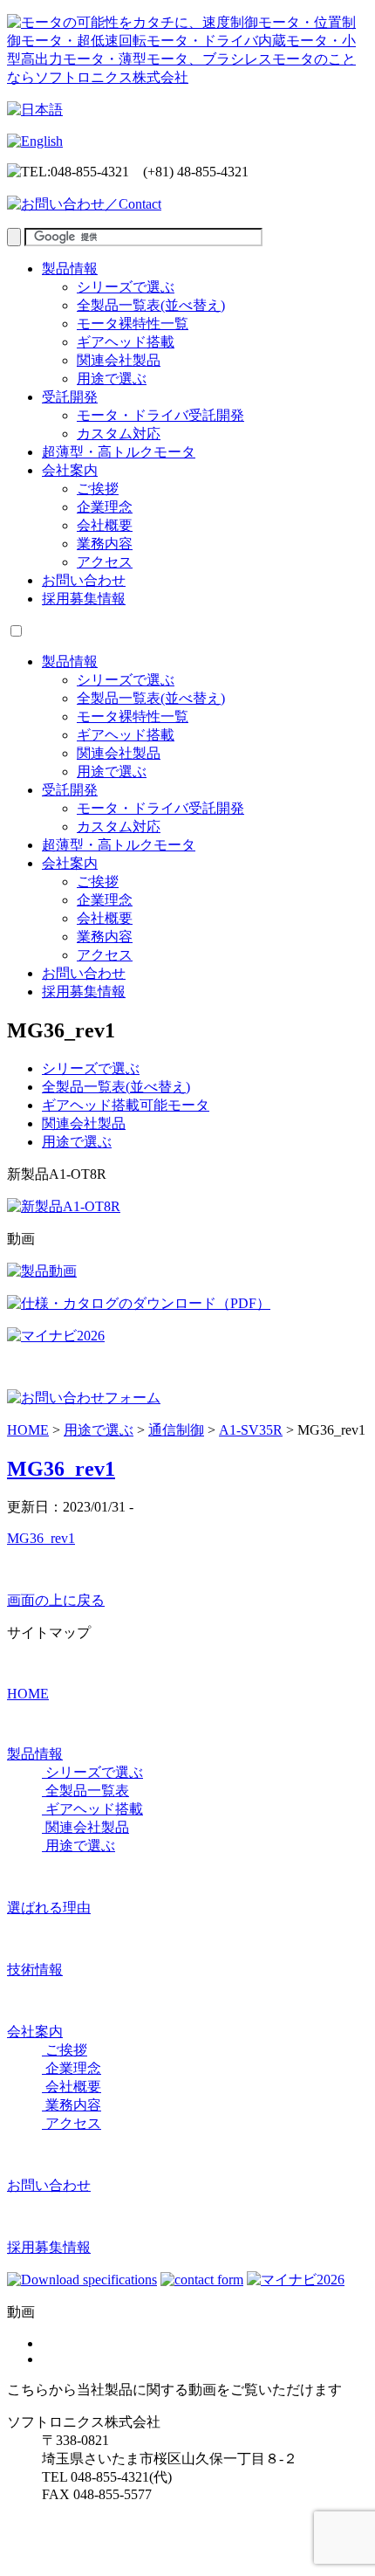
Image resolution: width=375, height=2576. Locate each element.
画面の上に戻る (56, 1600)
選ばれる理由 (49, 1908)
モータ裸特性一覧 (133, 324)
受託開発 (70, 397)
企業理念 (105, 507)
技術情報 (35, 1970)
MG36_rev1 (61, 1469)
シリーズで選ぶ (126, 287)
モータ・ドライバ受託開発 (160, 415)
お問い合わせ (84, 580)
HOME (28, 1430)
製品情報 (70, 269)
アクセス (105, 562)
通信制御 (176, 1430)
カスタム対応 (119, 434)
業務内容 (105, 544)
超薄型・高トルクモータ (119, 452)
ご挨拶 (98, 489)
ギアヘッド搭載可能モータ (126, 1105)
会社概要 (105, 525)
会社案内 (70, 470)
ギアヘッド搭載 (126, 342)
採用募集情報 (84, 599)
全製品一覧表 (85, 1791)
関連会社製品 (119, 360)
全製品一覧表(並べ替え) (151, 305)
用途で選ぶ (112, 379)
